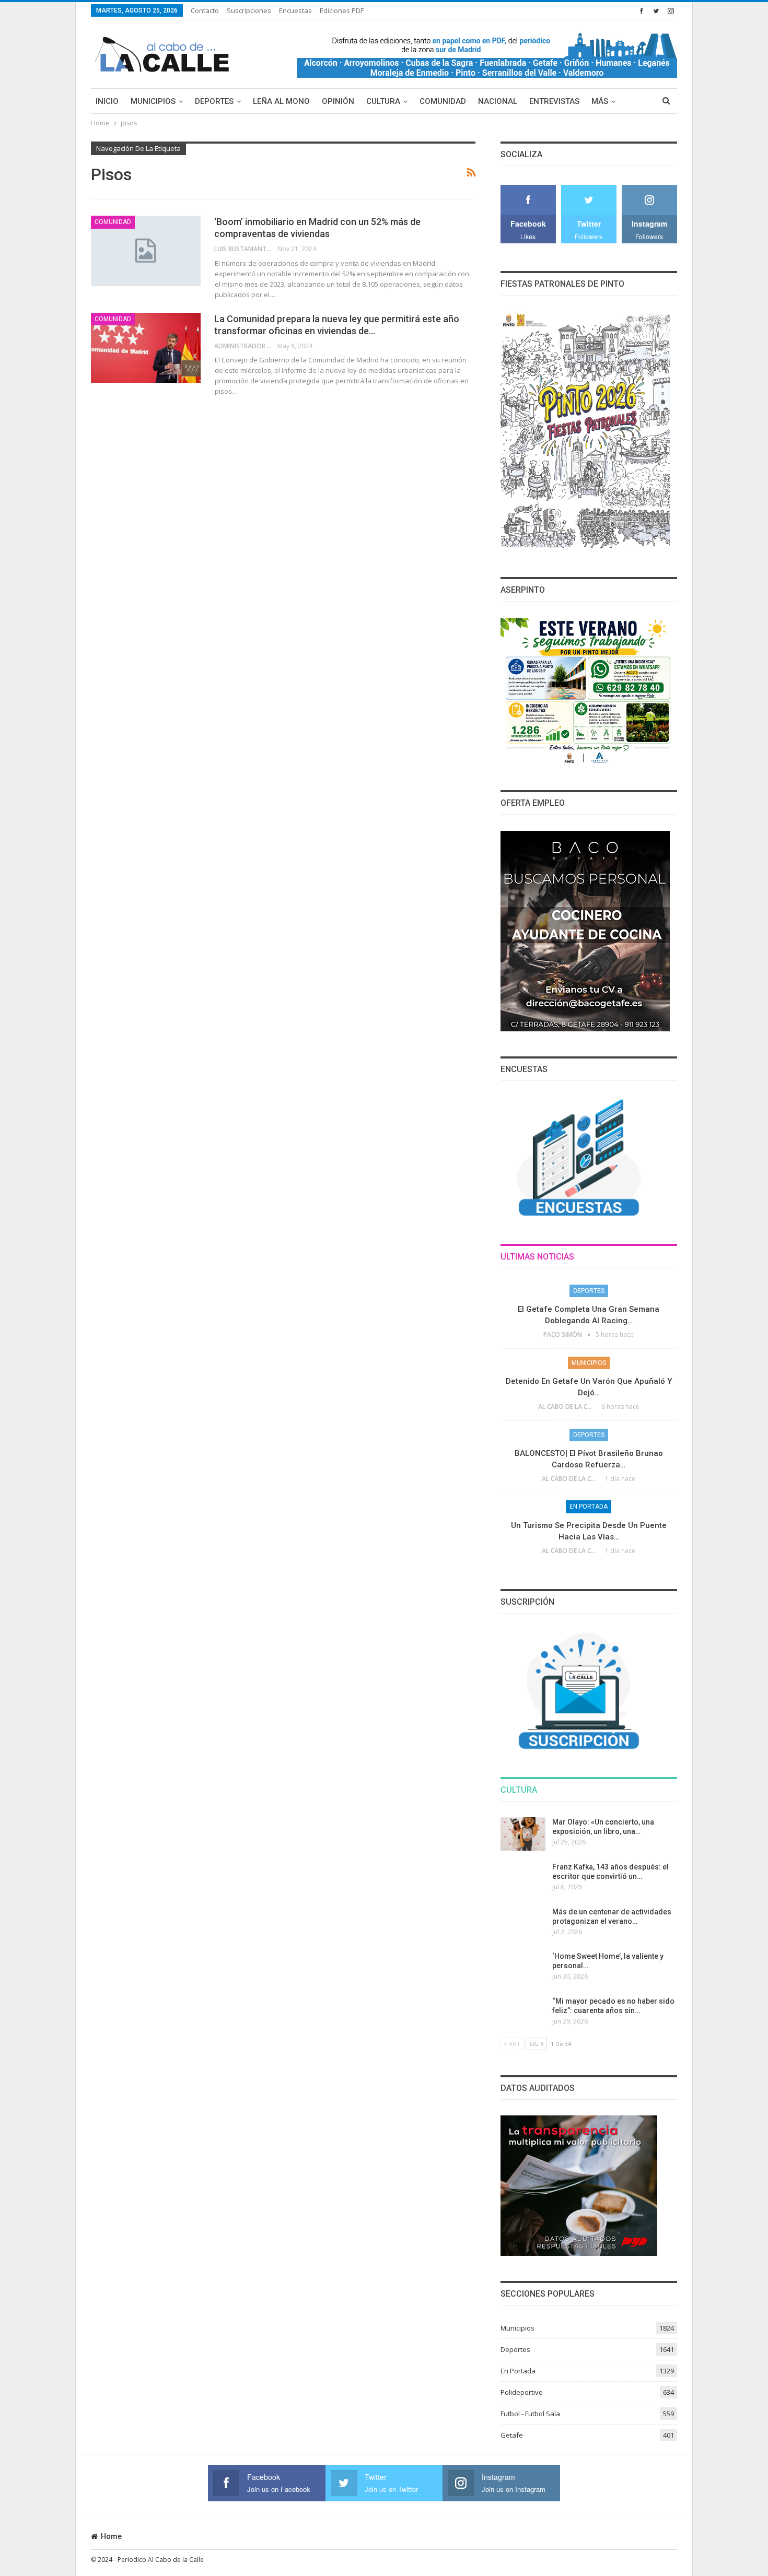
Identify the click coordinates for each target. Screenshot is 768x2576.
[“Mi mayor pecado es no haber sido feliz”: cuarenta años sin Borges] (523, 2013)
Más (600, 101)
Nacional (498, 101)
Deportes (214, 101)
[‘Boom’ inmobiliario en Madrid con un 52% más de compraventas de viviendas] (146, 251)
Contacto (205, 10)
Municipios (153, 101)
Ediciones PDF (342, 10)
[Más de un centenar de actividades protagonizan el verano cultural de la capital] (523, 1924)
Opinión (338, 101)
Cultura (383, 101)
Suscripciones (249, 10)
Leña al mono (281, 101)
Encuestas (295, 10)
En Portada (589, 1507)
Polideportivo (522, 2392)
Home (111, 2536)
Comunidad (443, 101)
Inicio (107, 101)
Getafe (512, 2435)
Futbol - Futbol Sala (530, 2414)
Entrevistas (554, 101)
